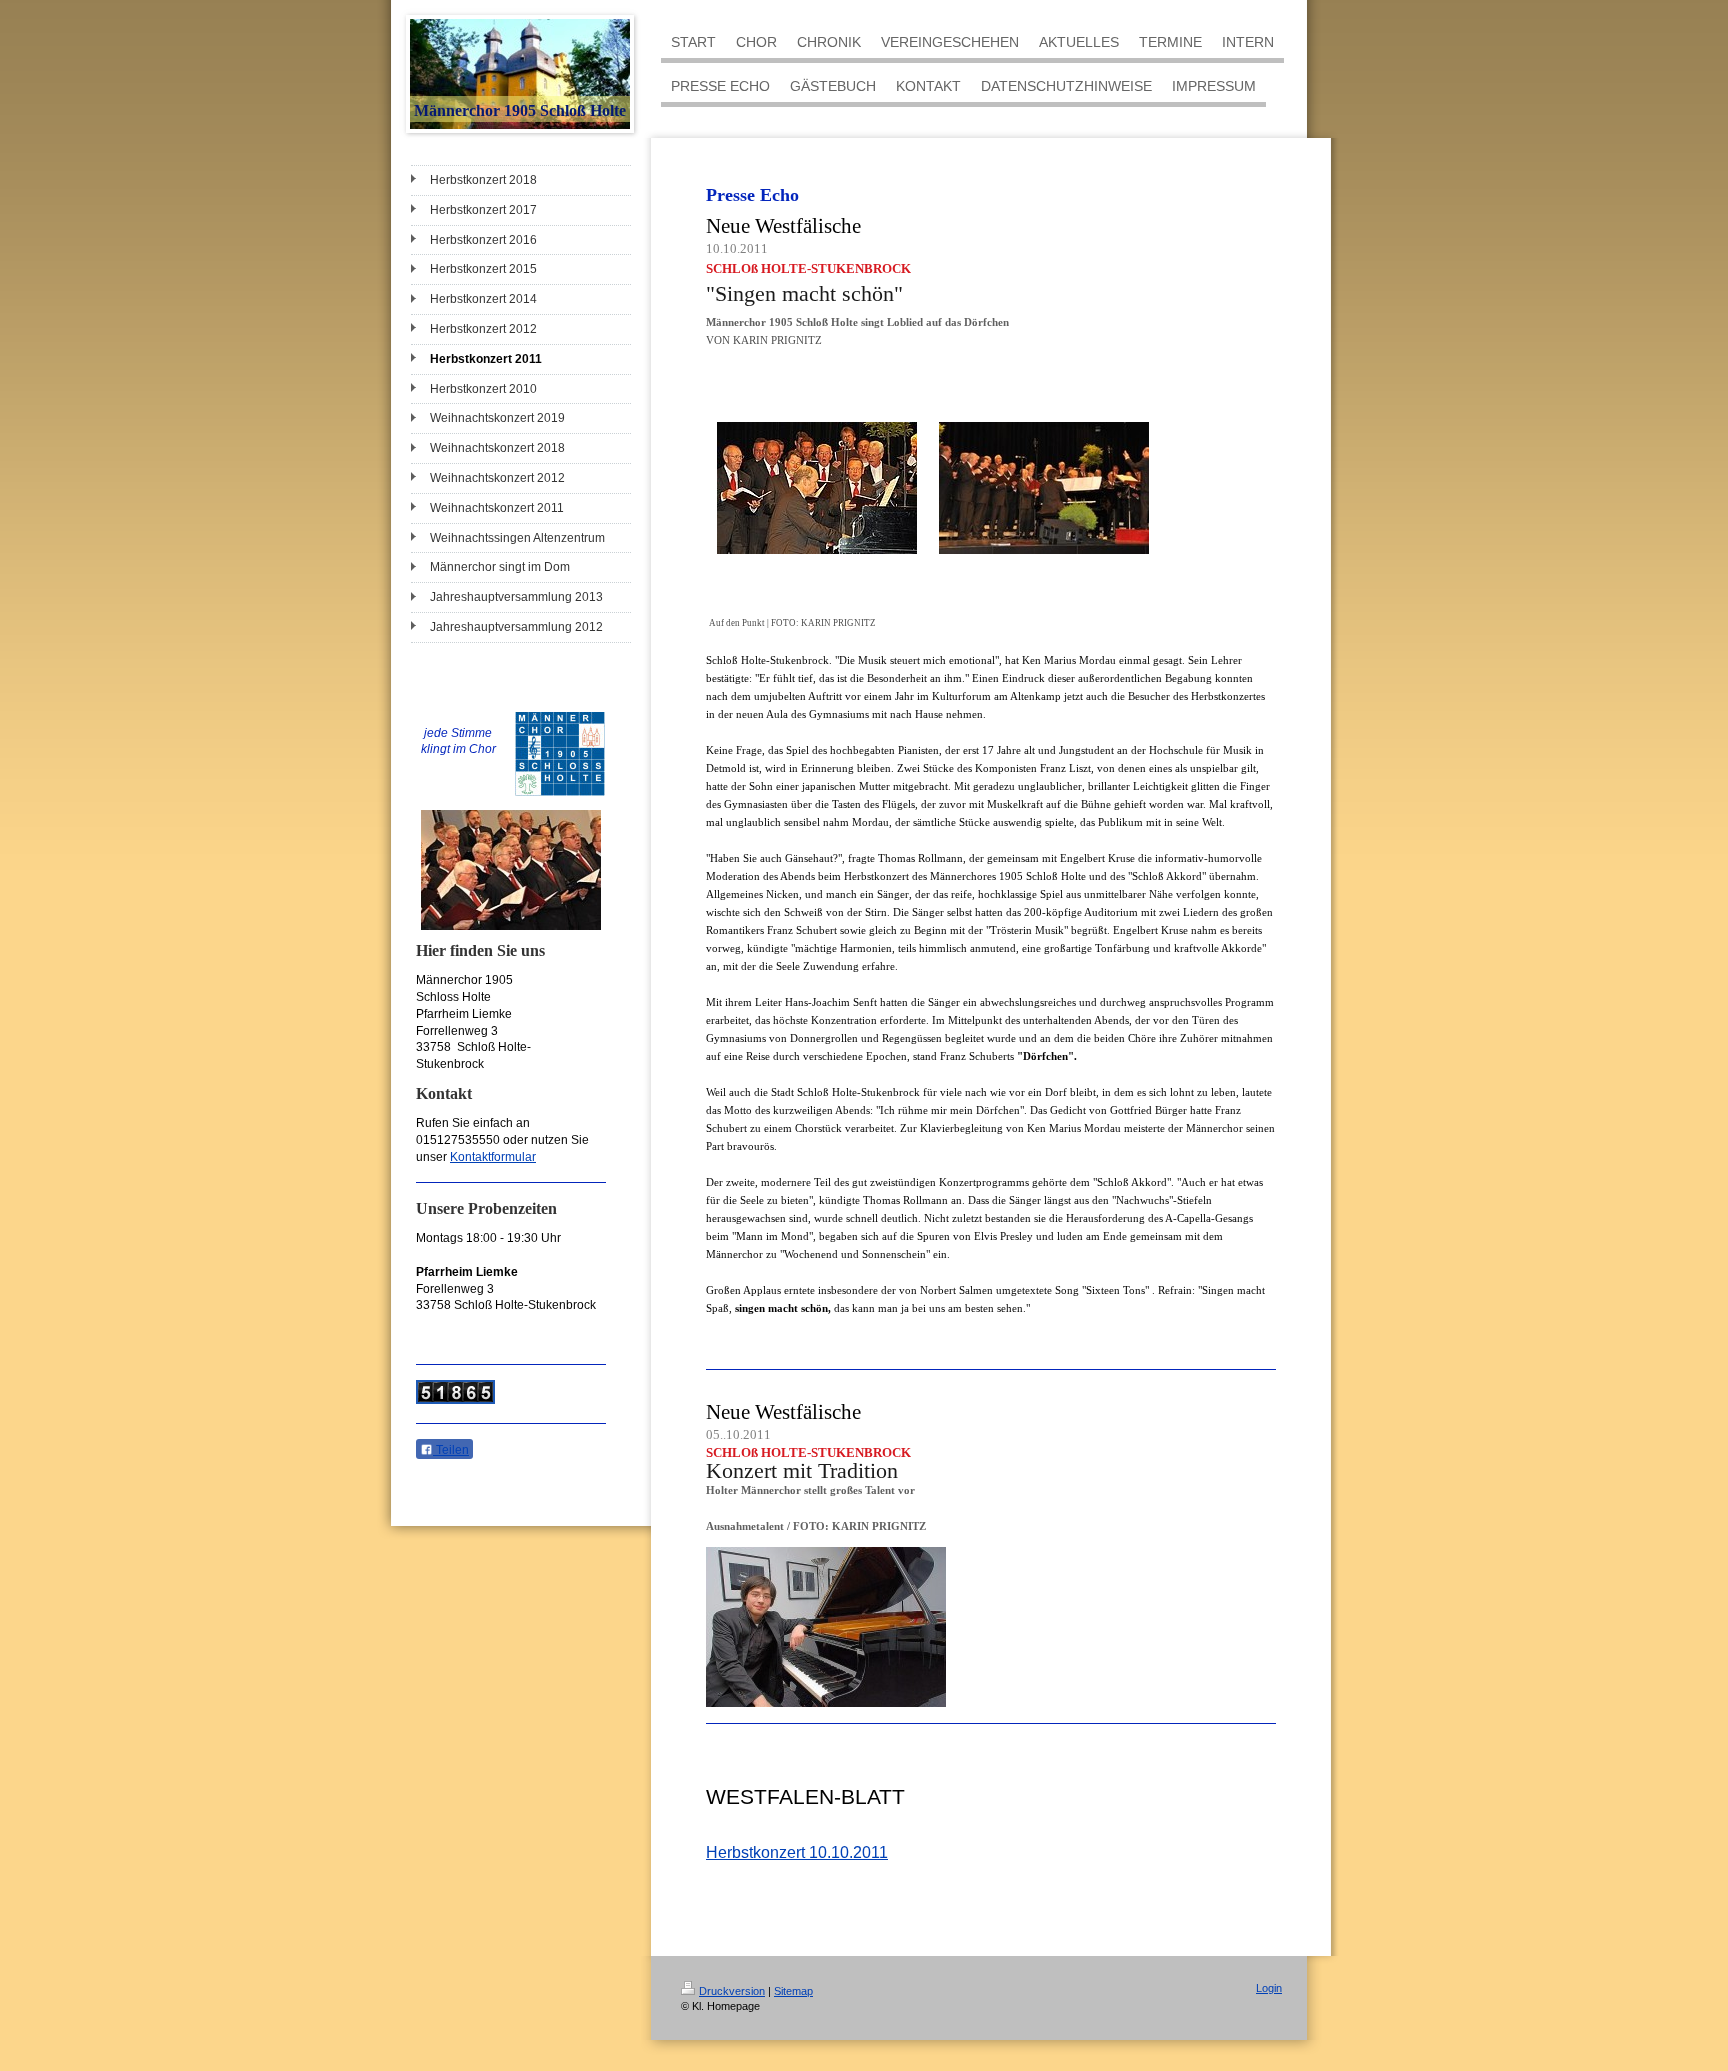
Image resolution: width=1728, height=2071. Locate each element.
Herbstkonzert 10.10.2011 (797, 1852)
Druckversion (732, 1991)
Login (1269, 1988)
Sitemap (793, 1991)
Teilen (451, 1450)
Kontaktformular (493, 1157)
